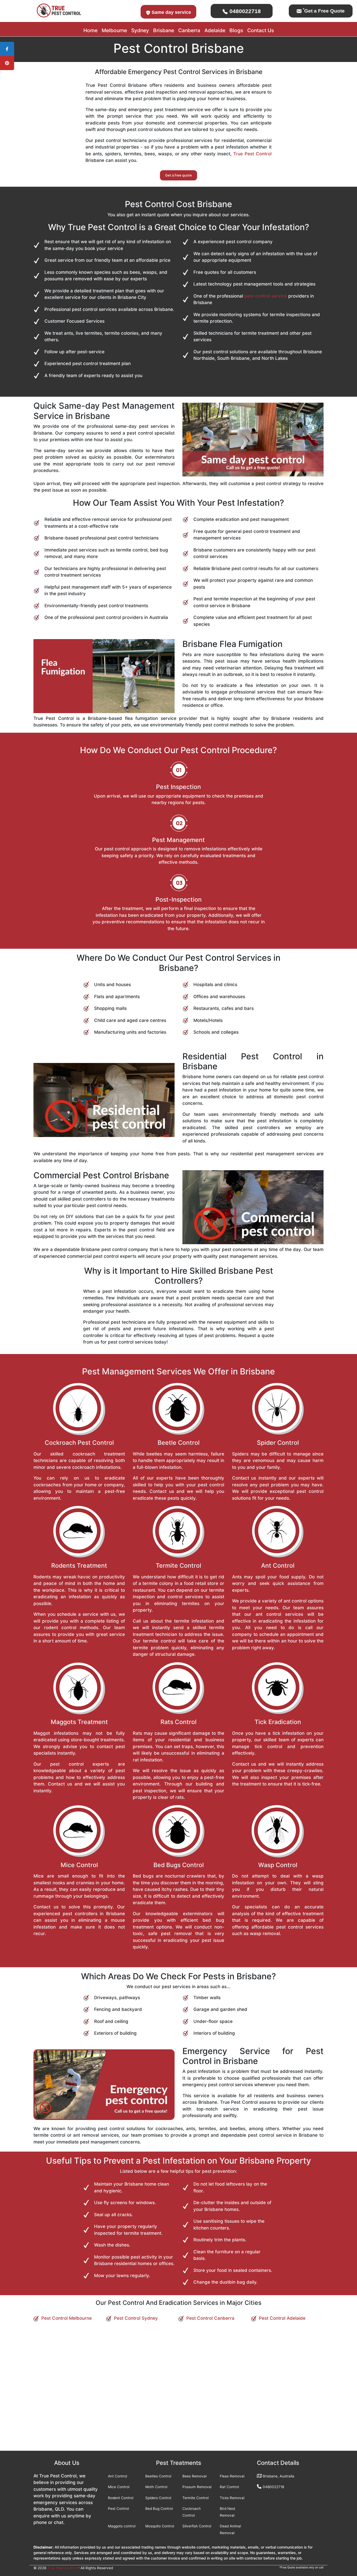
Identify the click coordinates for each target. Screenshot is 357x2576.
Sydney (140, 30)
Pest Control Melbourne (67, 2318)
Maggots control (122, 2526)
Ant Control (117, 2476)
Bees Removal (194, 2476)
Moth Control (156, 2487)
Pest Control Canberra (210, 2318)
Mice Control (119, 2487)
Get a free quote (179, 175)
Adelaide (215, 30)
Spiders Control (158, 2498)
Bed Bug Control (159, 2509)
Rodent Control (121, 2498)
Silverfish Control (197, 2526)
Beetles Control (158, 2476)
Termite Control (195, 2498)
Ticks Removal (232, 2498)
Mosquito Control (160, 2526)
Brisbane (164, 30)
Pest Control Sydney (136, 2318)
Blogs (236, 30)
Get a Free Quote (324, 11)
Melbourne (114, 30)
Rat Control (229, 2487)
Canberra (189, 30)
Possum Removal (197, 2487)
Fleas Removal (232, 2476)
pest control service (266, 296)
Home (90, 30)
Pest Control (118, 2509)
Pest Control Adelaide (282, 2318)
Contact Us (261, 30)
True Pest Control (252, 154)
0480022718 (244, 11)
